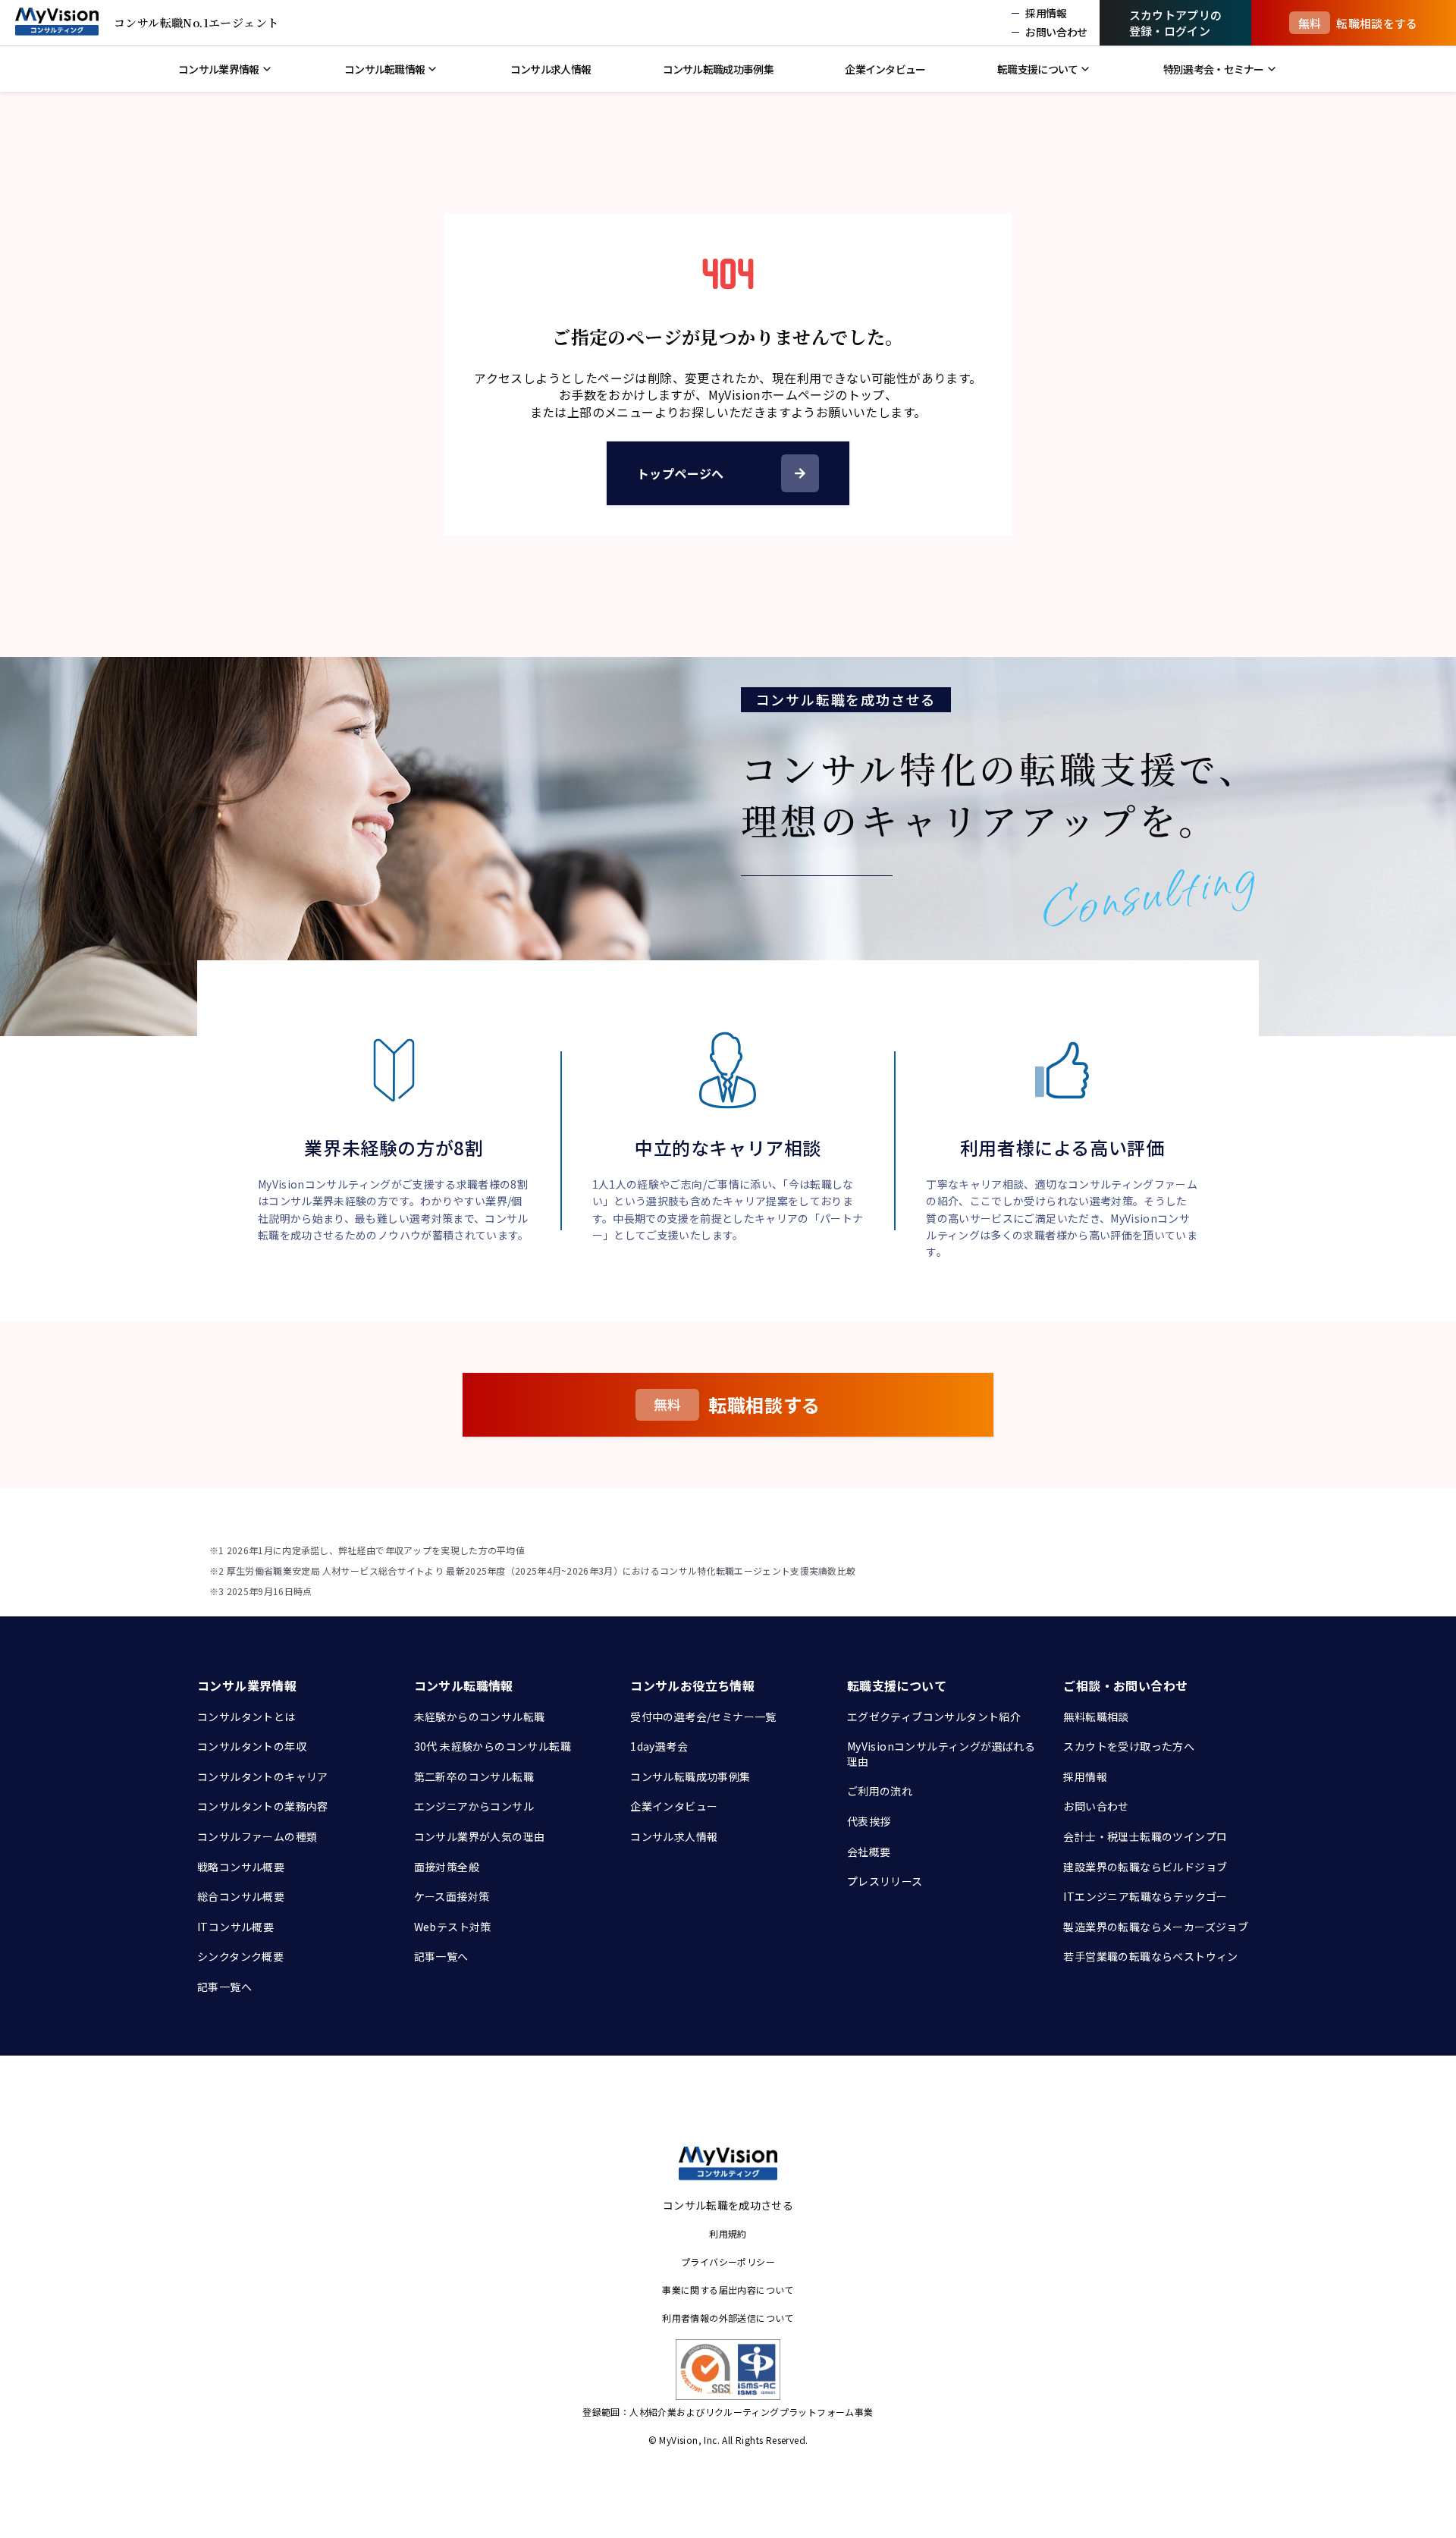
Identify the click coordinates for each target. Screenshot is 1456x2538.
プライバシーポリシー (728, 2262)
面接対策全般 (447, 1867)
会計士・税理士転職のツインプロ (1145, 1836)
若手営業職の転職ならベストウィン (1150, 1956)
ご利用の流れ (880, 1791)
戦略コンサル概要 (241, 1867)
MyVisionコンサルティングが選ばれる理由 (941, 1754)
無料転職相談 (1096, 1717)
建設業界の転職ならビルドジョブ (1145, 1867)
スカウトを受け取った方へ (1129, 1746)
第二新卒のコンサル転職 (474, 1776)
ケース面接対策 (452, 1896)
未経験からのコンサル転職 (480, 1717)
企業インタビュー (674, 1806)
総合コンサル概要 (241, 1896)
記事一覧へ (224, 1987)
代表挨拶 (869, 1821)
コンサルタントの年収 (252, 1746)
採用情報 (1085, 1776)
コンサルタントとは (246, 1717)
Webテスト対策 (453, 1927)
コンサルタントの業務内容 (263, 1806)
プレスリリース (885, 1881)
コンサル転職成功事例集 (690, 1776)
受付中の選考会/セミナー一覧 (703, 1717)
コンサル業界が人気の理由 (480, 1836)
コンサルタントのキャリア (263, 1776)
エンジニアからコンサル (474, 1806)
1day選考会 (659, 1746)
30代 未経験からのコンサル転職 (493, 1746)
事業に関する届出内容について (728, 2290)
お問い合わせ (1096, 1806)
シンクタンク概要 (240, 1956)
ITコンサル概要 (235, 1927)
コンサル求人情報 (674, 1836)
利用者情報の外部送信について (728, 2318)
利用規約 (728, 2233)
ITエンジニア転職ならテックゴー (1145, 1896)
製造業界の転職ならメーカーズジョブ (1156, 1927)
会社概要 (869, 1852)
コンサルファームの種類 (257, 1836)
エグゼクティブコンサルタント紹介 (934, 1717)
